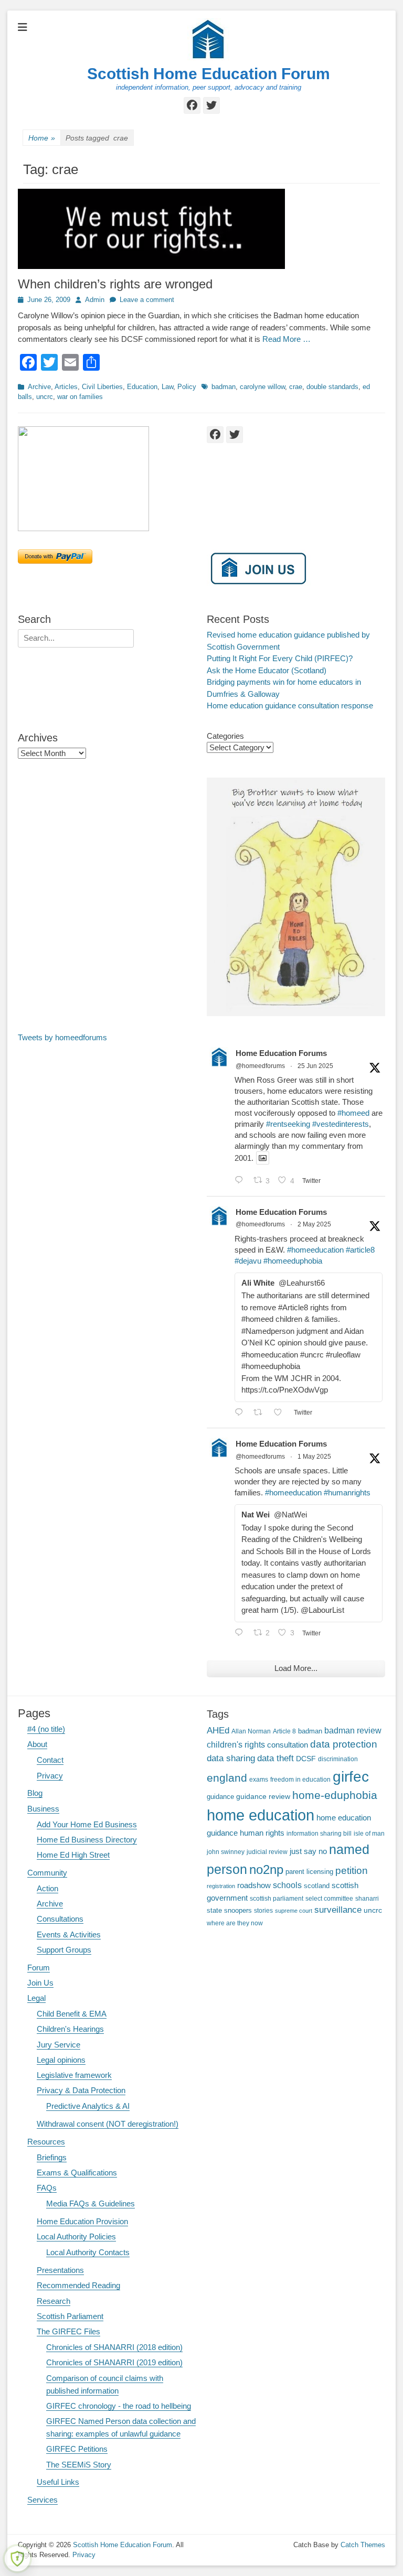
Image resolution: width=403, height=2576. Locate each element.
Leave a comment (147, 300)
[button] (83, 479)
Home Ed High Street (73, 1855)
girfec (351, 1776)
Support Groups (64, 1950)
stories (263, 1910)
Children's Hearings (70, 2029)
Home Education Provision (82, 2221)
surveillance (338, 1910)
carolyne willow (262, 387)
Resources (46, 2142)
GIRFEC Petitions (77, 2449)
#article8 (360, 1250)
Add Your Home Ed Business (87, 1824)
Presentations (60, 2270)
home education (261, 1815)
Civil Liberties (102, 387)
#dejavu (248, 1261)
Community (47, 1873)
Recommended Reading (78, 2285)
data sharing (231, 1758)
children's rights (236, 1745)
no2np (266, 1869)
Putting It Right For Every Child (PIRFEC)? (280, 658)
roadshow (254, 1885)
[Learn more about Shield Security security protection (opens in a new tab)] (17, 2559)
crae (296, 387)
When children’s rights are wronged (115, 284)
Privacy (50, 1776)
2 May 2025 (314, 1224)
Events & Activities (69, 1934)
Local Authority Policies (76, 2237)
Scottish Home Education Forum (209, 74)
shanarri (367, 1898)
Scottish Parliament (70, 2316)
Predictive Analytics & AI (88, 2106)
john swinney (226, 1852)
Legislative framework (74, 2075)
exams (259, 1779)
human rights (262, 1833)
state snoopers (229, 1910)
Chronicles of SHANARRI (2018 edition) (114, 2347)
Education (142, 387)
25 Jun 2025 (315, 1066)
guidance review (263, 1796)
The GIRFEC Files (68, 2331)
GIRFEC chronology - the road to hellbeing (119, 2406)
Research (54, 2301)
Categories (225, 736)
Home (42, 138)
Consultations (60, 1919)
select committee (329, 1898)
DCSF (306, 1759)
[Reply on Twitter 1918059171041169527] (241, 1634)
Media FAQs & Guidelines (91, 2203)
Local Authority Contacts (88, 2252)
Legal (36, 1998)
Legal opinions (61, 2060)
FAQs (47, 2188)
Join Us (40, 1983)
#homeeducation (315, 1250)
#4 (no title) (46, 1729)
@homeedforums (260, 1066)
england (227, 1778)
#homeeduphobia (293, 1261)
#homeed (353, 1113)
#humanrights (347, 1492)
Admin (95, 300)
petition (352, 1871)
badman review (353, 1731)
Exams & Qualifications (77, 2173)
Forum (39, 1968)
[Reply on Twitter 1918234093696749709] (241, 1413)
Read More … (287, 339)
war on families (80, 397)
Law (167, 387)
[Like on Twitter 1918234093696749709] (281, 1413)
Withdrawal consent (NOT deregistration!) (108, 2124)
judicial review (267, 1852)
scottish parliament (277, 1898)
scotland (317, 1886)
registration (221, 1886)
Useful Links (58, 2482)
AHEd (218, 1731)
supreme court (294, 1911)
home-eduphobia (335, 1795)
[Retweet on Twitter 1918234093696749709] (261, 1413)
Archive (39, 387)
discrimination (338, 1759)
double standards (332, 387)
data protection (344, 1744)
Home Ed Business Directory (87, 1840)
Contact (50, 1760)
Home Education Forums (281, 1053)
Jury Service (59, 2045)
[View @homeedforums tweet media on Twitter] (263, 1158)
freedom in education (300, 1779)
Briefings (52, 2157)
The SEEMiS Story (79, 2465)
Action (47, 1888)
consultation (288, 1745)
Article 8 (284, 1731)
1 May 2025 (314, 1457)
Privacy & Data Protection (81, 2090)
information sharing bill (319, 1833)
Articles (66, 387)
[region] (107, 479)
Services (43, 2500)
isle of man (369, 1833)
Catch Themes (363, 2545)
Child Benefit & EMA (72, 2014)
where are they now (235, 1923)
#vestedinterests (341, 1124)
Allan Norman (251, 1731)
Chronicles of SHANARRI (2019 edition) (114, 2362)
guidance (220, 1797)
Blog (35, 1793)
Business (43, 1809)
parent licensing (309, 1872)
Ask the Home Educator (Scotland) (267, 670)
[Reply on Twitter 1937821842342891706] (241, 1181)
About (37, 1744)
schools (287, 1885)
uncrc (45, 397)
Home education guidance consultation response (290, 705)
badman (224, 387)
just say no (308, 1851)
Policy (187, 387)
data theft (275, 1758)
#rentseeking (288, 1124)
